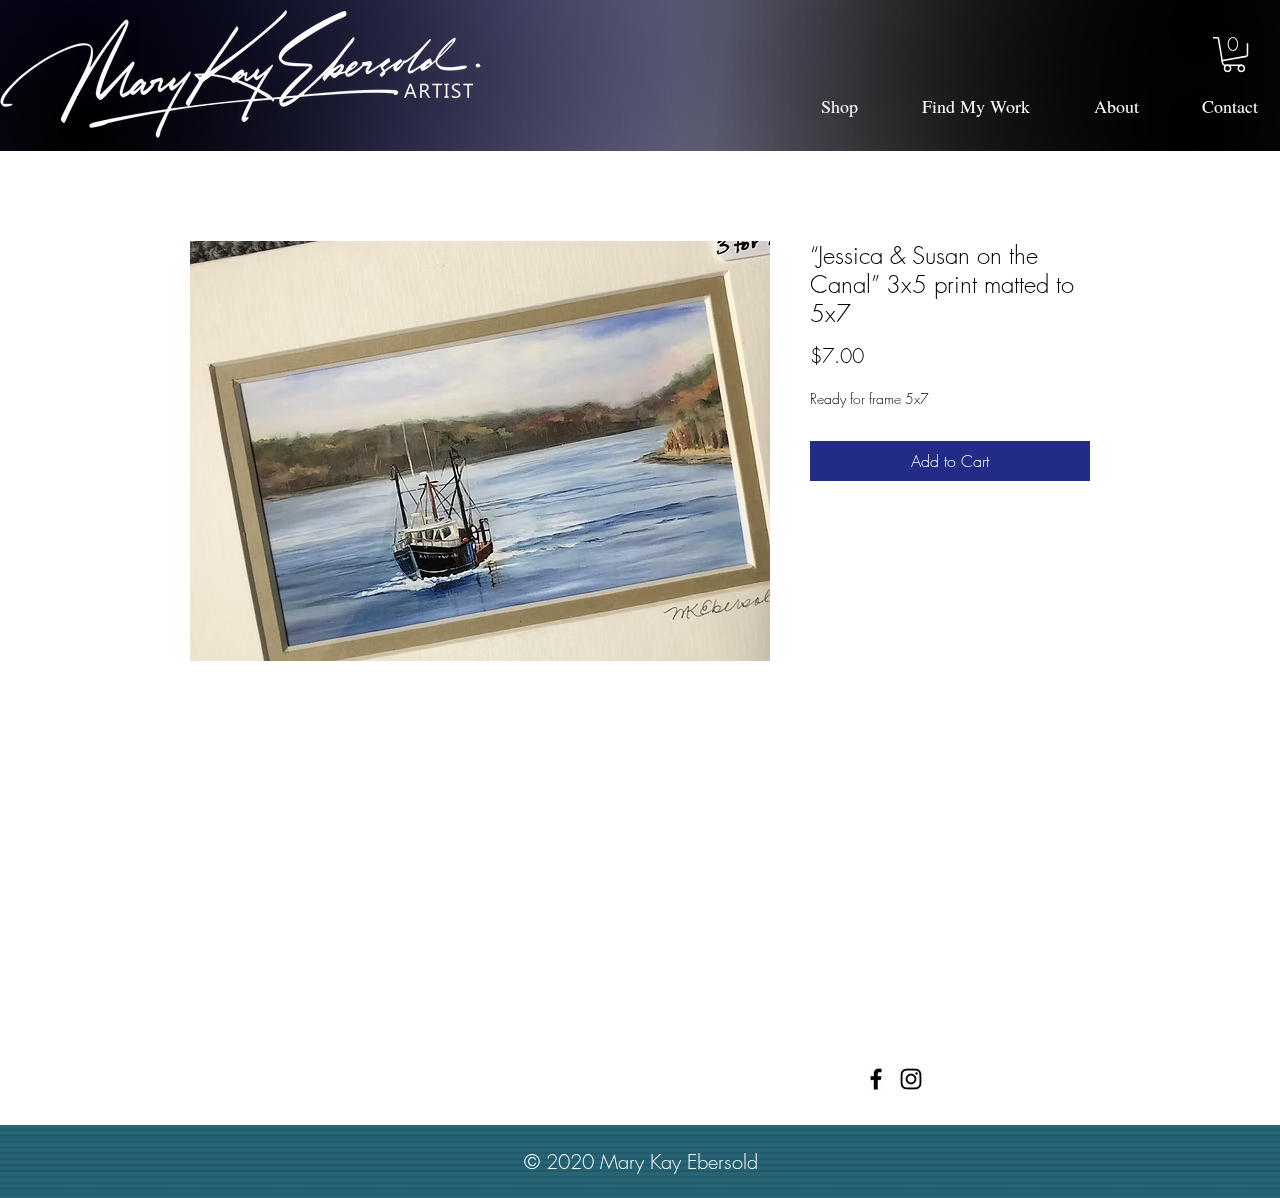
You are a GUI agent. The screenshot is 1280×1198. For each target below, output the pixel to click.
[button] (1234, 54)
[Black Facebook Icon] (876, 1079)
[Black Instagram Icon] (911, 1079)
